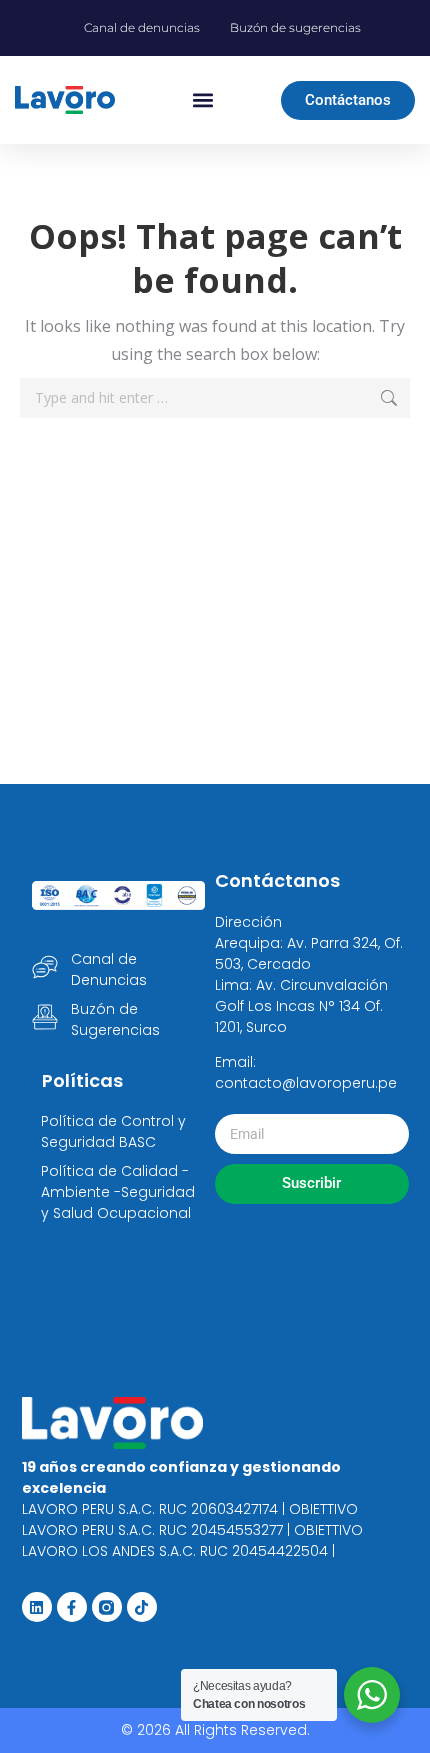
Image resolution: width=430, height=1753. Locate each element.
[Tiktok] (142, 1607)
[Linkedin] (37, 1607)
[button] (202, 100)
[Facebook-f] (72, 1607)
